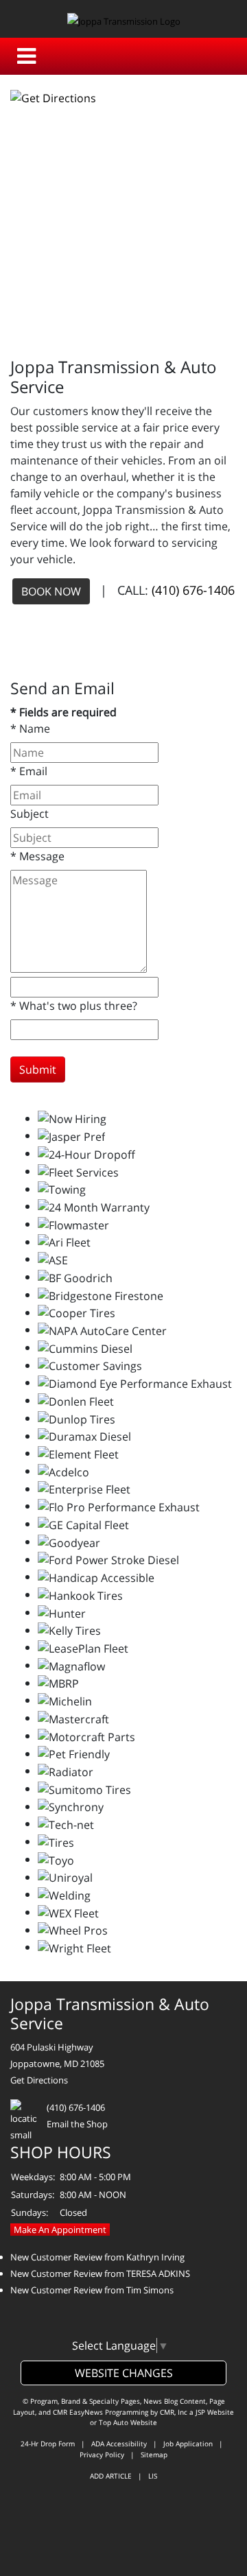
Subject (30, 814)
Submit (38, 1070)
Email (29, 771)
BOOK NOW (51, 591)
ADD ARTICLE (111, 2476)
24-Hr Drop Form (48, 2444)
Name (30, 729)
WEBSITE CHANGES (124, 2373)
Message (37, 856)
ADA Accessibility (119, 2444)
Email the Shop (77, 2124)
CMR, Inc (174, 2412)
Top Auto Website (128, 2422)
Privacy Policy (102, 2455)
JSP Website (215, 2412)
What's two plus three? (74, 1006)
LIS (153, 2476)
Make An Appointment (60, 2230)
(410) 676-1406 (193, 589)
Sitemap (154, 2455)
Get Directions (39, 2080)
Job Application (188, 2444)
